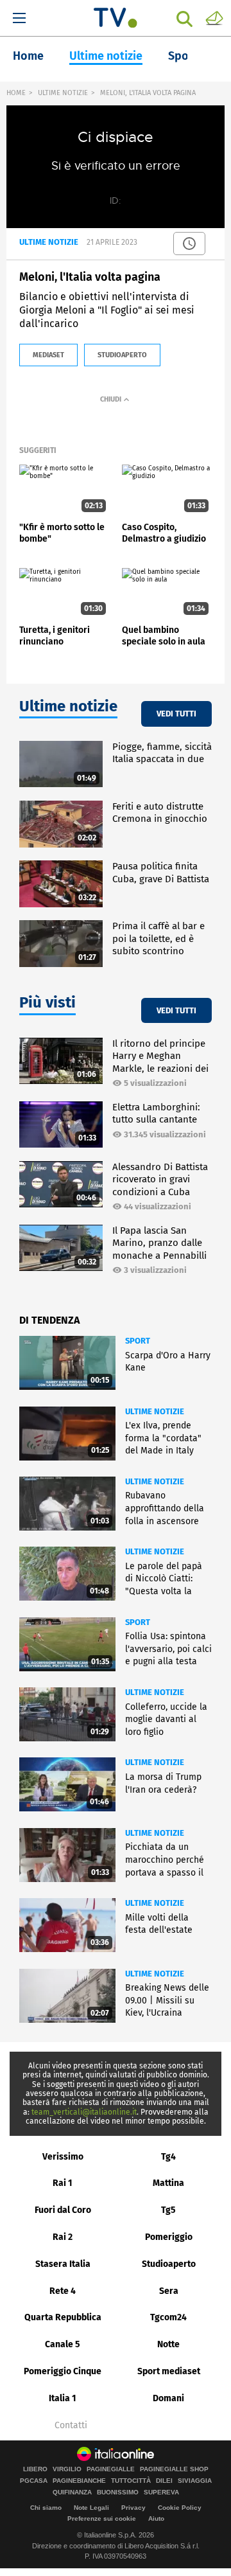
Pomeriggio (169, 2237)
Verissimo (63, 2157)
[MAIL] (214, 17)
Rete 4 (63, 2291)
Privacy (133, 2508)
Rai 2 (63, 2237)
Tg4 (168, 2157)
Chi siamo (46, 2508)
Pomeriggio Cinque (63, 2371)
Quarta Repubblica (63, 2317)
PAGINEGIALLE (111, 2469)
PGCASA (34, 2481)
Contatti (71, 2426)
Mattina (168, 2183)
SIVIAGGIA (195, 2481)
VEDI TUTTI (176, 714)
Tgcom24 (168, 2317)
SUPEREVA (161, 2492)
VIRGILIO (67, 2469)
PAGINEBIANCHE (79, 2481)
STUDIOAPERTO (122, 355)
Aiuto (156, 2518)
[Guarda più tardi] (189, 244)
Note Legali (91, 2508)
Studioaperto (169, 2264)
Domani (168, 2398)
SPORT (138, 1341)
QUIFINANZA (72, 2492)
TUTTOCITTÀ (131, 2481)
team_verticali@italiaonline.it (84, 2112)
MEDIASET (48, 355)
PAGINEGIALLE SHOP (174, 2469)
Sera (169, 2291)
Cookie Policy (180, 2508)
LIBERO (35, 2469)
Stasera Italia (63, 2264)
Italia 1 (63, 2398)
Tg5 (168, 2210)
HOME (16, 93)
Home (28, 56)
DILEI (164, 2481)
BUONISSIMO (118, 2492)
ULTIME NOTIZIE (63, 93)
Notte (168, 2344)
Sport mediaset (169, 2371)
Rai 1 (63, 2183)
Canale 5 (63, 2344)
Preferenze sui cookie (102, 2518)
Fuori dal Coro (63, 2210)
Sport (183, 56)
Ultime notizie (106, 56)
